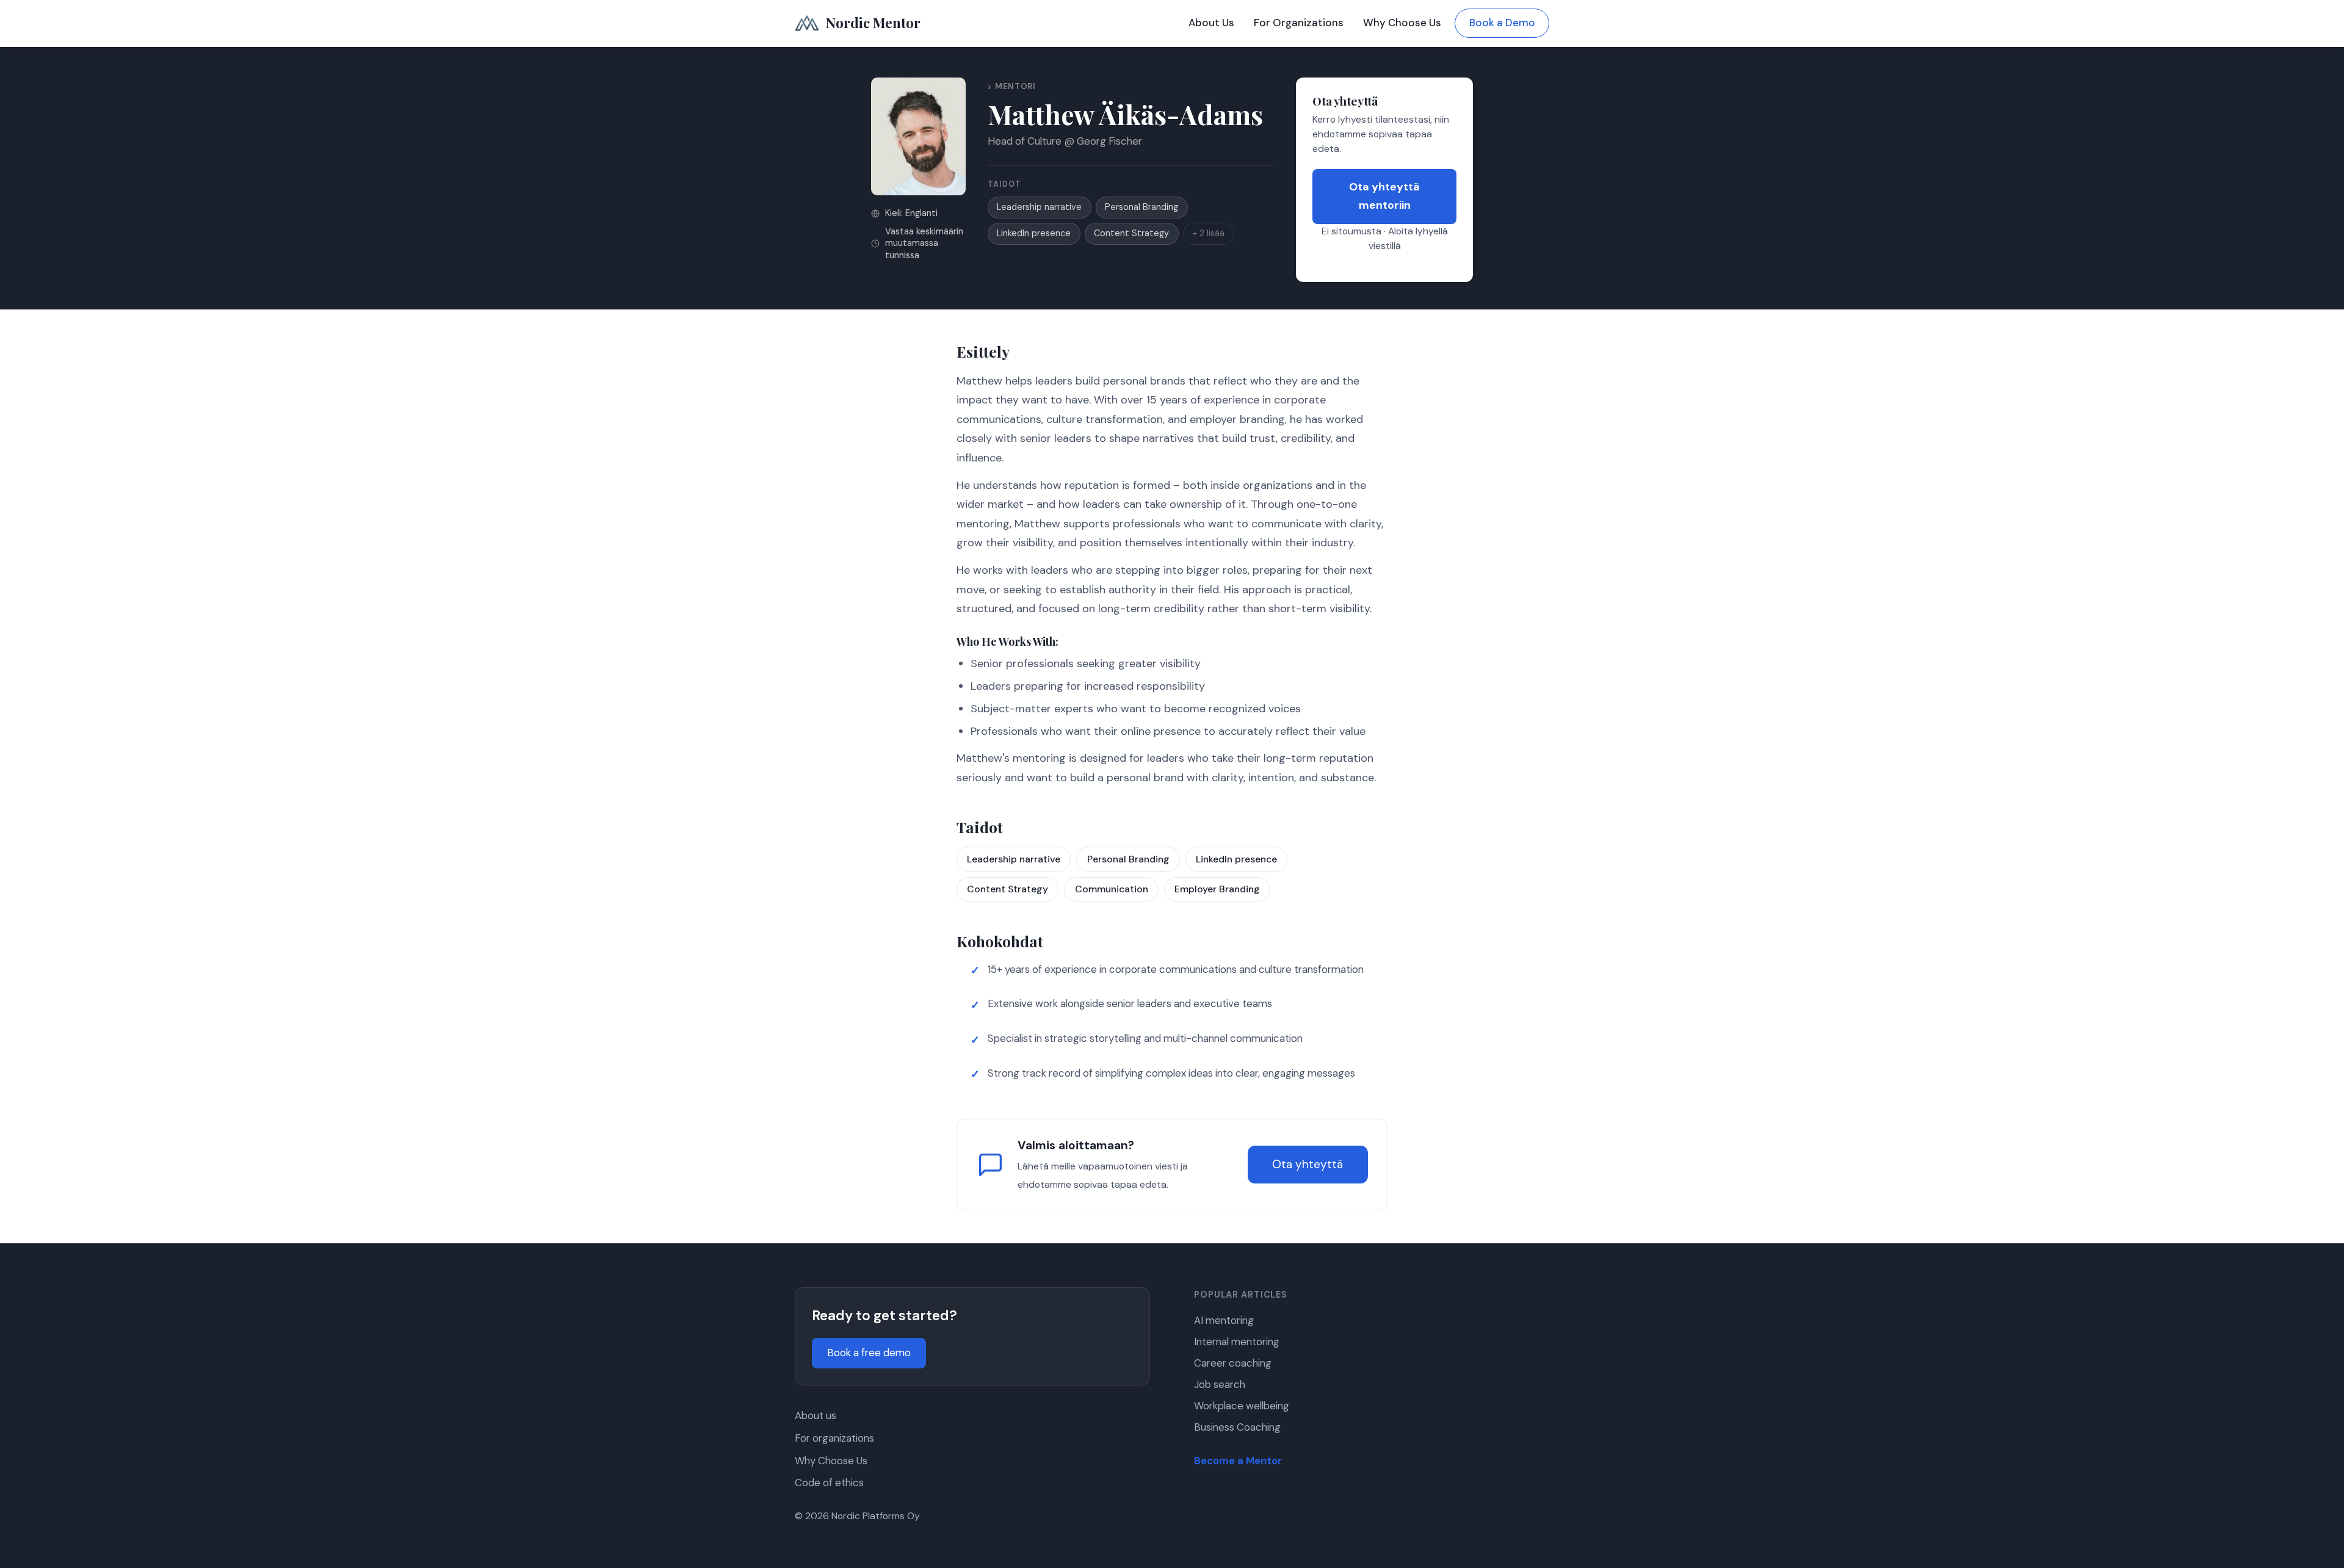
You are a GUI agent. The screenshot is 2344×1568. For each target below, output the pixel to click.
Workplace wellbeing (1242, 1406)
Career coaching (1233, 1363)
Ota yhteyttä (1308, 1164)
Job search (1220, 1384)
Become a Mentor (1238, 1461)
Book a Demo (1502, 23)
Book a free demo (869, 1353)
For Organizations (1299, 23)
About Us (1211, 23)
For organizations (834, 1438)
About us (816, 1415)
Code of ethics (829, 1483)
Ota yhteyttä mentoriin (1384, 196)
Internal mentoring (1237, 1342)
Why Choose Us (1402, 23)
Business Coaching (1237, 1427)
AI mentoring (1224, 1320)
